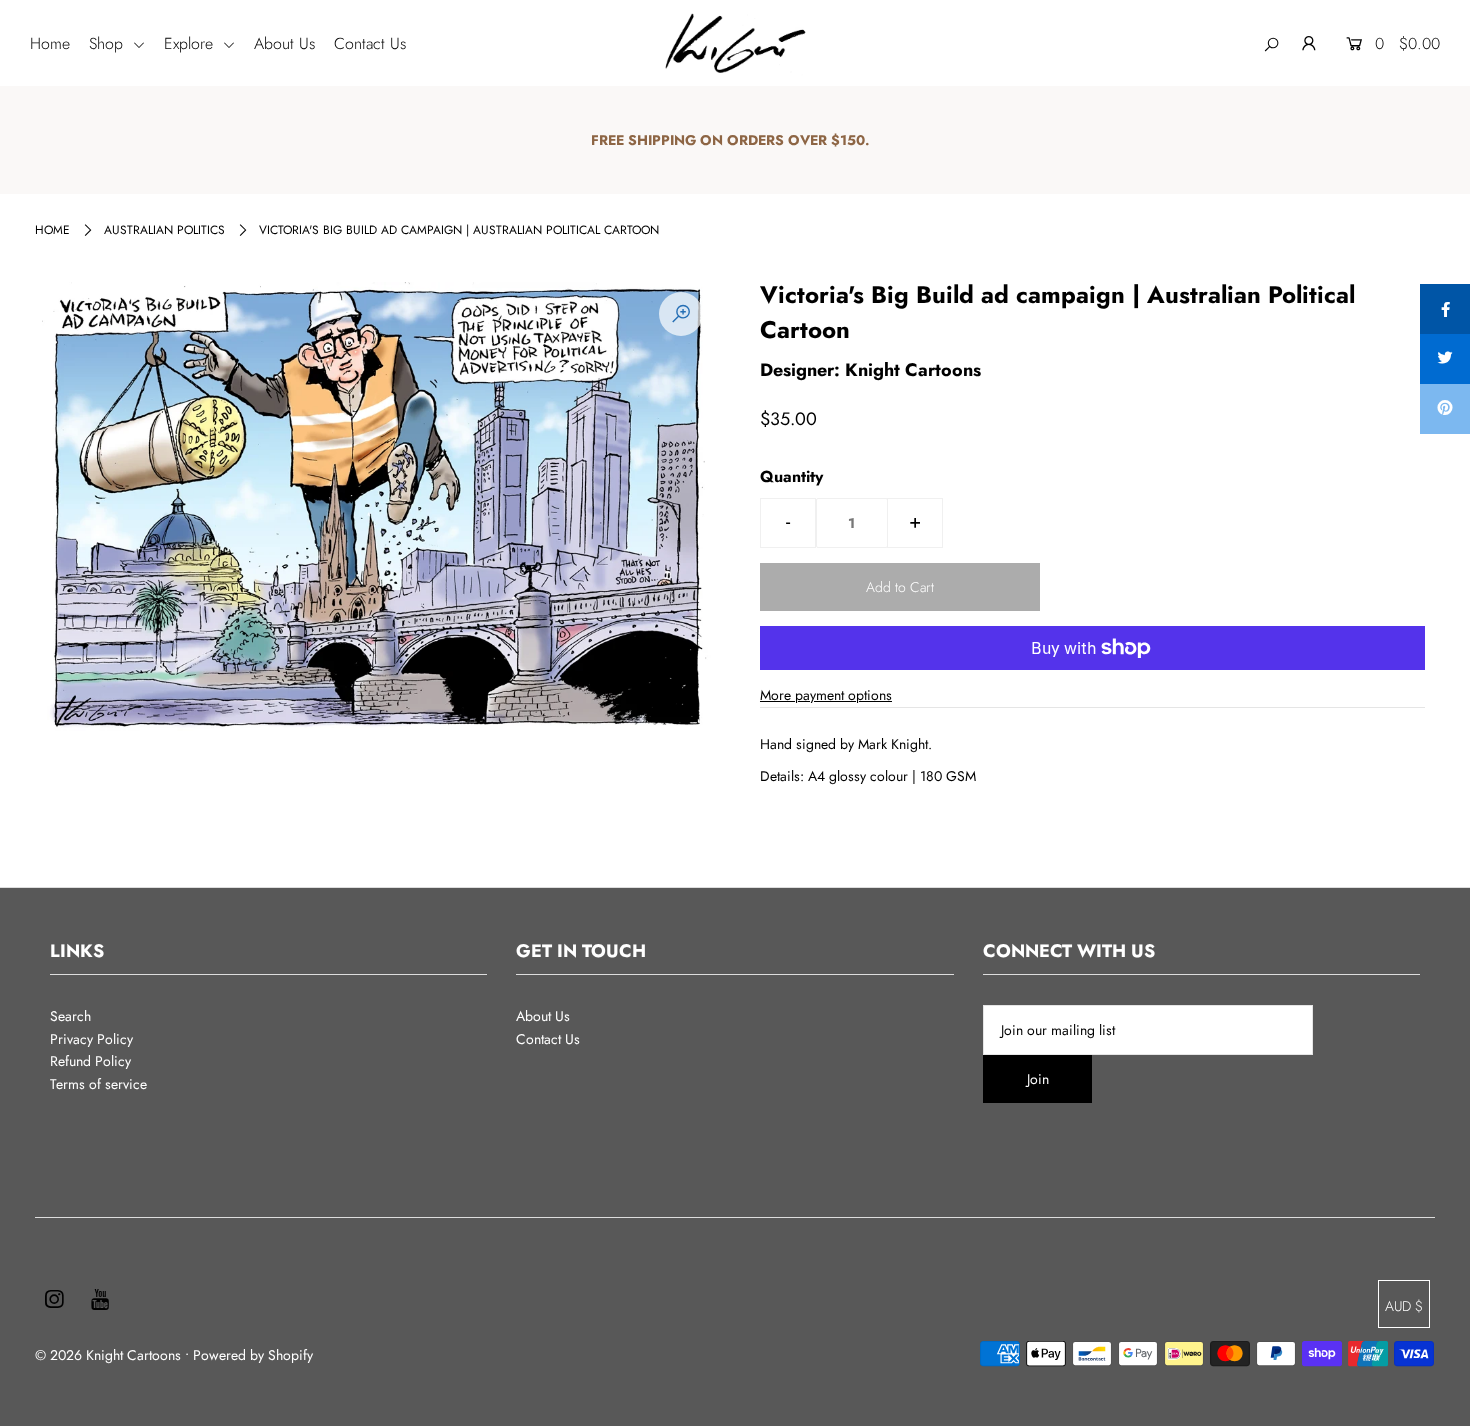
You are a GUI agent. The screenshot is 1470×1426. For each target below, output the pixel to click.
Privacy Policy (91, 1039)
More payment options (826, 695)
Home (50, 43)
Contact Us (370, 43)
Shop (108, 43)
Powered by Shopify (253, 1355)
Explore (191, 43)
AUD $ (1404, 1306)
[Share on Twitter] (1445, 359)
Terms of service (98, 1084)
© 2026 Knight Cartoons (108, 1355)
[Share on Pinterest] (1445, 409)
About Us (284, 43)
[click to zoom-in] (681, 314)
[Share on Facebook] (1445, 309)
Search (70, 1016)
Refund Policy (90, 1061)
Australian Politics (164, 230)
